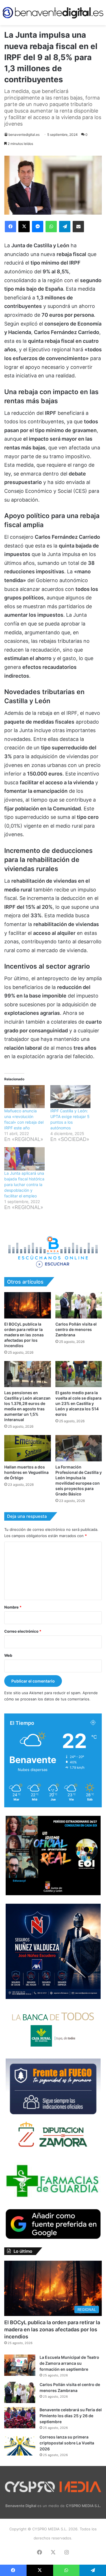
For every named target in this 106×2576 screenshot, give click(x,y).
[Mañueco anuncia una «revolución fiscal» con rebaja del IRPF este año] (24, 1097)
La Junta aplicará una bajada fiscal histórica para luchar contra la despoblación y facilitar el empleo (24, 1185)
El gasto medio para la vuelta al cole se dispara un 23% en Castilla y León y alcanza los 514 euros (78, 1403)
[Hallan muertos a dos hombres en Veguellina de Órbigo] (28, 1448)
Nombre (13, 1607)
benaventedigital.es (24, 135)
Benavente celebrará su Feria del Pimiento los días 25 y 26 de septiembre (71, 2416)
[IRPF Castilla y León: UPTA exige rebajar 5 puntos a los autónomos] (71, 1097)
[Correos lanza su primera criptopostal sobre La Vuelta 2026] (20, 2445)
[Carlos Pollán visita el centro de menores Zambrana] (79, 1305)
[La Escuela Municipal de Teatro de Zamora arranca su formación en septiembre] (20, 2365)
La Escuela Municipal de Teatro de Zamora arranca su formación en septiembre (69, 2363)
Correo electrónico (23, 1631)
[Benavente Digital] (53, 13)
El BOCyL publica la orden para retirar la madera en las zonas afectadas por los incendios (24, 1335)
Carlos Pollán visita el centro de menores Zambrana (76, 1329)
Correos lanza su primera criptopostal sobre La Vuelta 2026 (67, 2443)
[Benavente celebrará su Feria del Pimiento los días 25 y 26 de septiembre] (20, 2418)
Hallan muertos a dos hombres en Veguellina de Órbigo (26, 1472)
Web (8, 1655)
